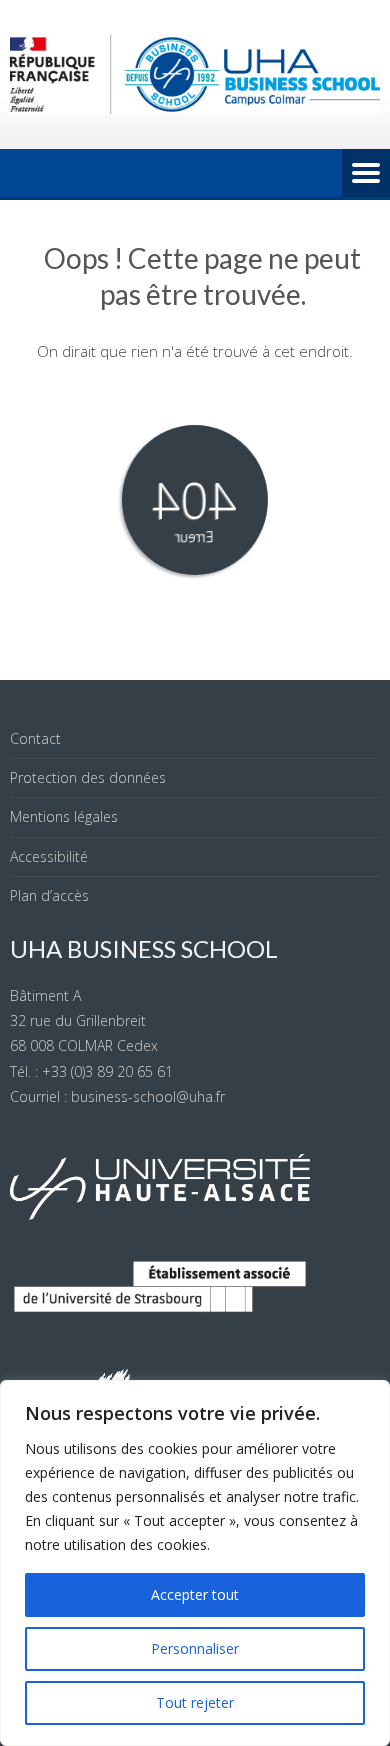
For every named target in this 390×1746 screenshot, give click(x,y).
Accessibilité (49, 856)
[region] (195, 1563)
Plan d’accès (49, 895)
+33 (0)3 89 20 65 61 (107, 1071)
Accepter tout (195, 1594)
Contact (35, 738)
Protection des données (88, 777)
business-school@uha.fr (148, 1096)
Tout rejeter (195, 1702)
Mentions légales (64, 816)
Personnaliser (195, 1648)
